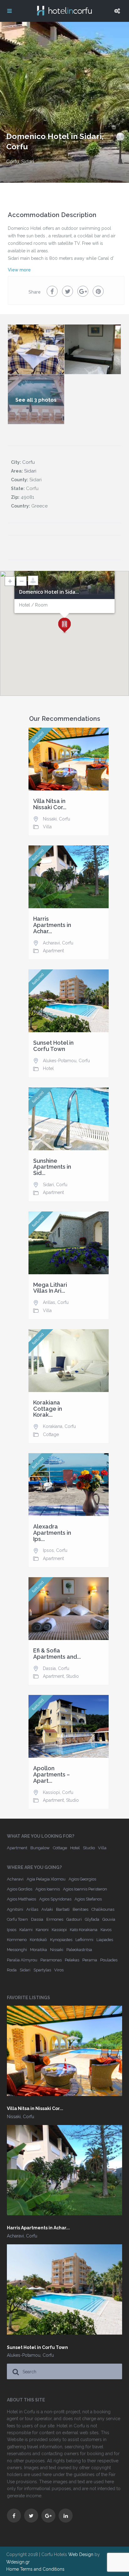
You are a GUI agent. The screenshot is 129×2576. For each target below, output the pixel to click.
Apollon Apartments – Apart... (52, 1774)
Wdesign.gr (18, 2562)
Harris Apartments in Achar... (52, 925)
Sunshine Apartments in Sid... (52, 1167)
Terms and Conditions (42, 2569)
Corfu (13, 162)
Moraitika (39, 1950)
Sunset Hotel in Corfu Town (53, 1046)
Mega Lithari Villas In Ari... (50, 1288)
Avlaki (47, 1909)
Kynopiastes (61, 1940)
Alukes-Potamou (60, 1061)
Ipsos (48, 1550)
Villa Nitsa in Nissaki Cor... (50, 804)
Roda (12, 1970)
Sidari (28, 162)
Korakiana (53, 1426)
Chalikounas (103, 1909)
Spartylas (42, 1970)
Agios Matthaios (21, 1899)
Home (13, 2569)
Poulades (109, 1960)
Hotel (48, 1068)
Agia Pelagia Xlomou (46, 1879)
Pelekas (72, 1960)
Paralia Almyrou (22, 1960)
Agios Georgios (82, 1879)
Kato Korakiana (84, 1930)
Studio (72, 1676)
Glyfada (92, 1919)
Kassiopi (51, 1792)
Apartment (53, 951)
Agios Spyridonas (55, 1899)
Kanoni (42, 1930)
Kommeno (17, 1940)
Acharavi (51, 943)
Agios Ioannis (48, 1889)
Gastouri (74, 1919)
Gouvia (109, 1919)
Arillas (49, 1302)
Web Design (81, 2554)
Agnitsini (15, 1909)
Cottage (51, 1434)
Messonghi (17, 1950)
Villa (47, 827)
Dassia (49, 1668)
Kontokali (38, 1940)
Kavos (106, 1930)
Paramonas (51, 1960)
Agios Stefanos (88, 1899)
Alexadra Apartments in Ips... (52, 1533)
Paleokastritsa (79, 1950)
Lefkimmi (84, 1940)
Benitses (80, 1909)
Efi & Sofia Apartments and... (57, 1654)
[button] (64, 626)
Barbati (63, 1909)
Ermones (55, 1919)
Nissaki (50, 819)
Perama (90, 1960)
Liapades (105, 1940)
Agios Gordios (20, 1889)
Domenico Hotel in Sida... (49, 592)
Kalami (26, 1930)
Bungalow (40, 1848)
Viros (59, 1970)
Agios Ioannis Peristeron (85, 1889)
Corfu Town (17, 1919)
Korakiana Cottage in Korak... (48, 1409)
